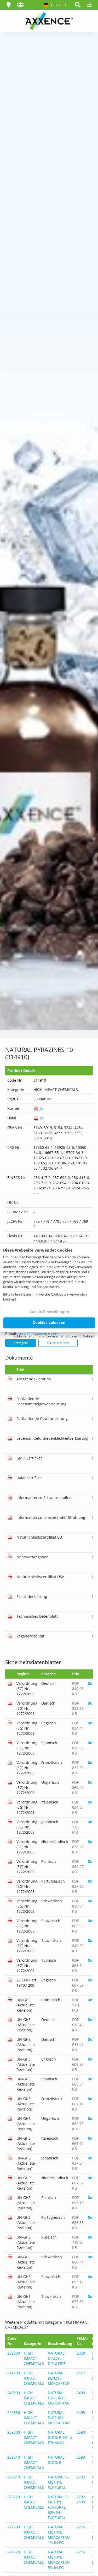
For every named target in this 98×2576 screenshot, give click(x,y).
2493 (81, 2393)
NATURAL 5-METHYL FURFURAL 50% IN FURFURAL (58, 2507)
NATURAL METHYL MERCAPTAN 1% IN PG (59, 2535)
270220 (14, 2497)
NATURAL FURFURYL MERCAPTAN (59, 2398)
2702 (81, 2477)
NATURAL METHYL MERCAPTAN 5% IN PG (59, 2560)
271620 (14, 2552)
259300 (14, 2432)
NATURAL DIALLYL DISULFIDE (57, 2358)
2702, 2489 (81, 2499)
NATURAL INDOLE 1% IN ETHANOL (60, 2437)
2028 (81, 2353)
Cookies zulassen (49, 1323)
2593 (81, 2432)
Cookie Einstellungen (49, 1312)
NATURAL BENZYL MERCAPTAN (59, 2378)
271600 (14, 2527)
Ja (41, 1108)
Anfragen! (21, 1343)
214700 (14, 2373)
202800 (14, 2353)
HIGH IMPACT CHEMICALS (34, 2358)
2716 (81, 2527)
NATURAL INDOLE (56, 2460)
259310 (14, 2457)
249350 (14, 2412)
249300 (14, 2393)
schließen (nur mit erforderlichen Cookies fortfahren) (55, 1336)
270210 (14, 2477)
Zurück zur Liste (58, 1343)
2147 (81, 2373)
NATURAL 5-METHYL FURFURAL (58, 2482)
